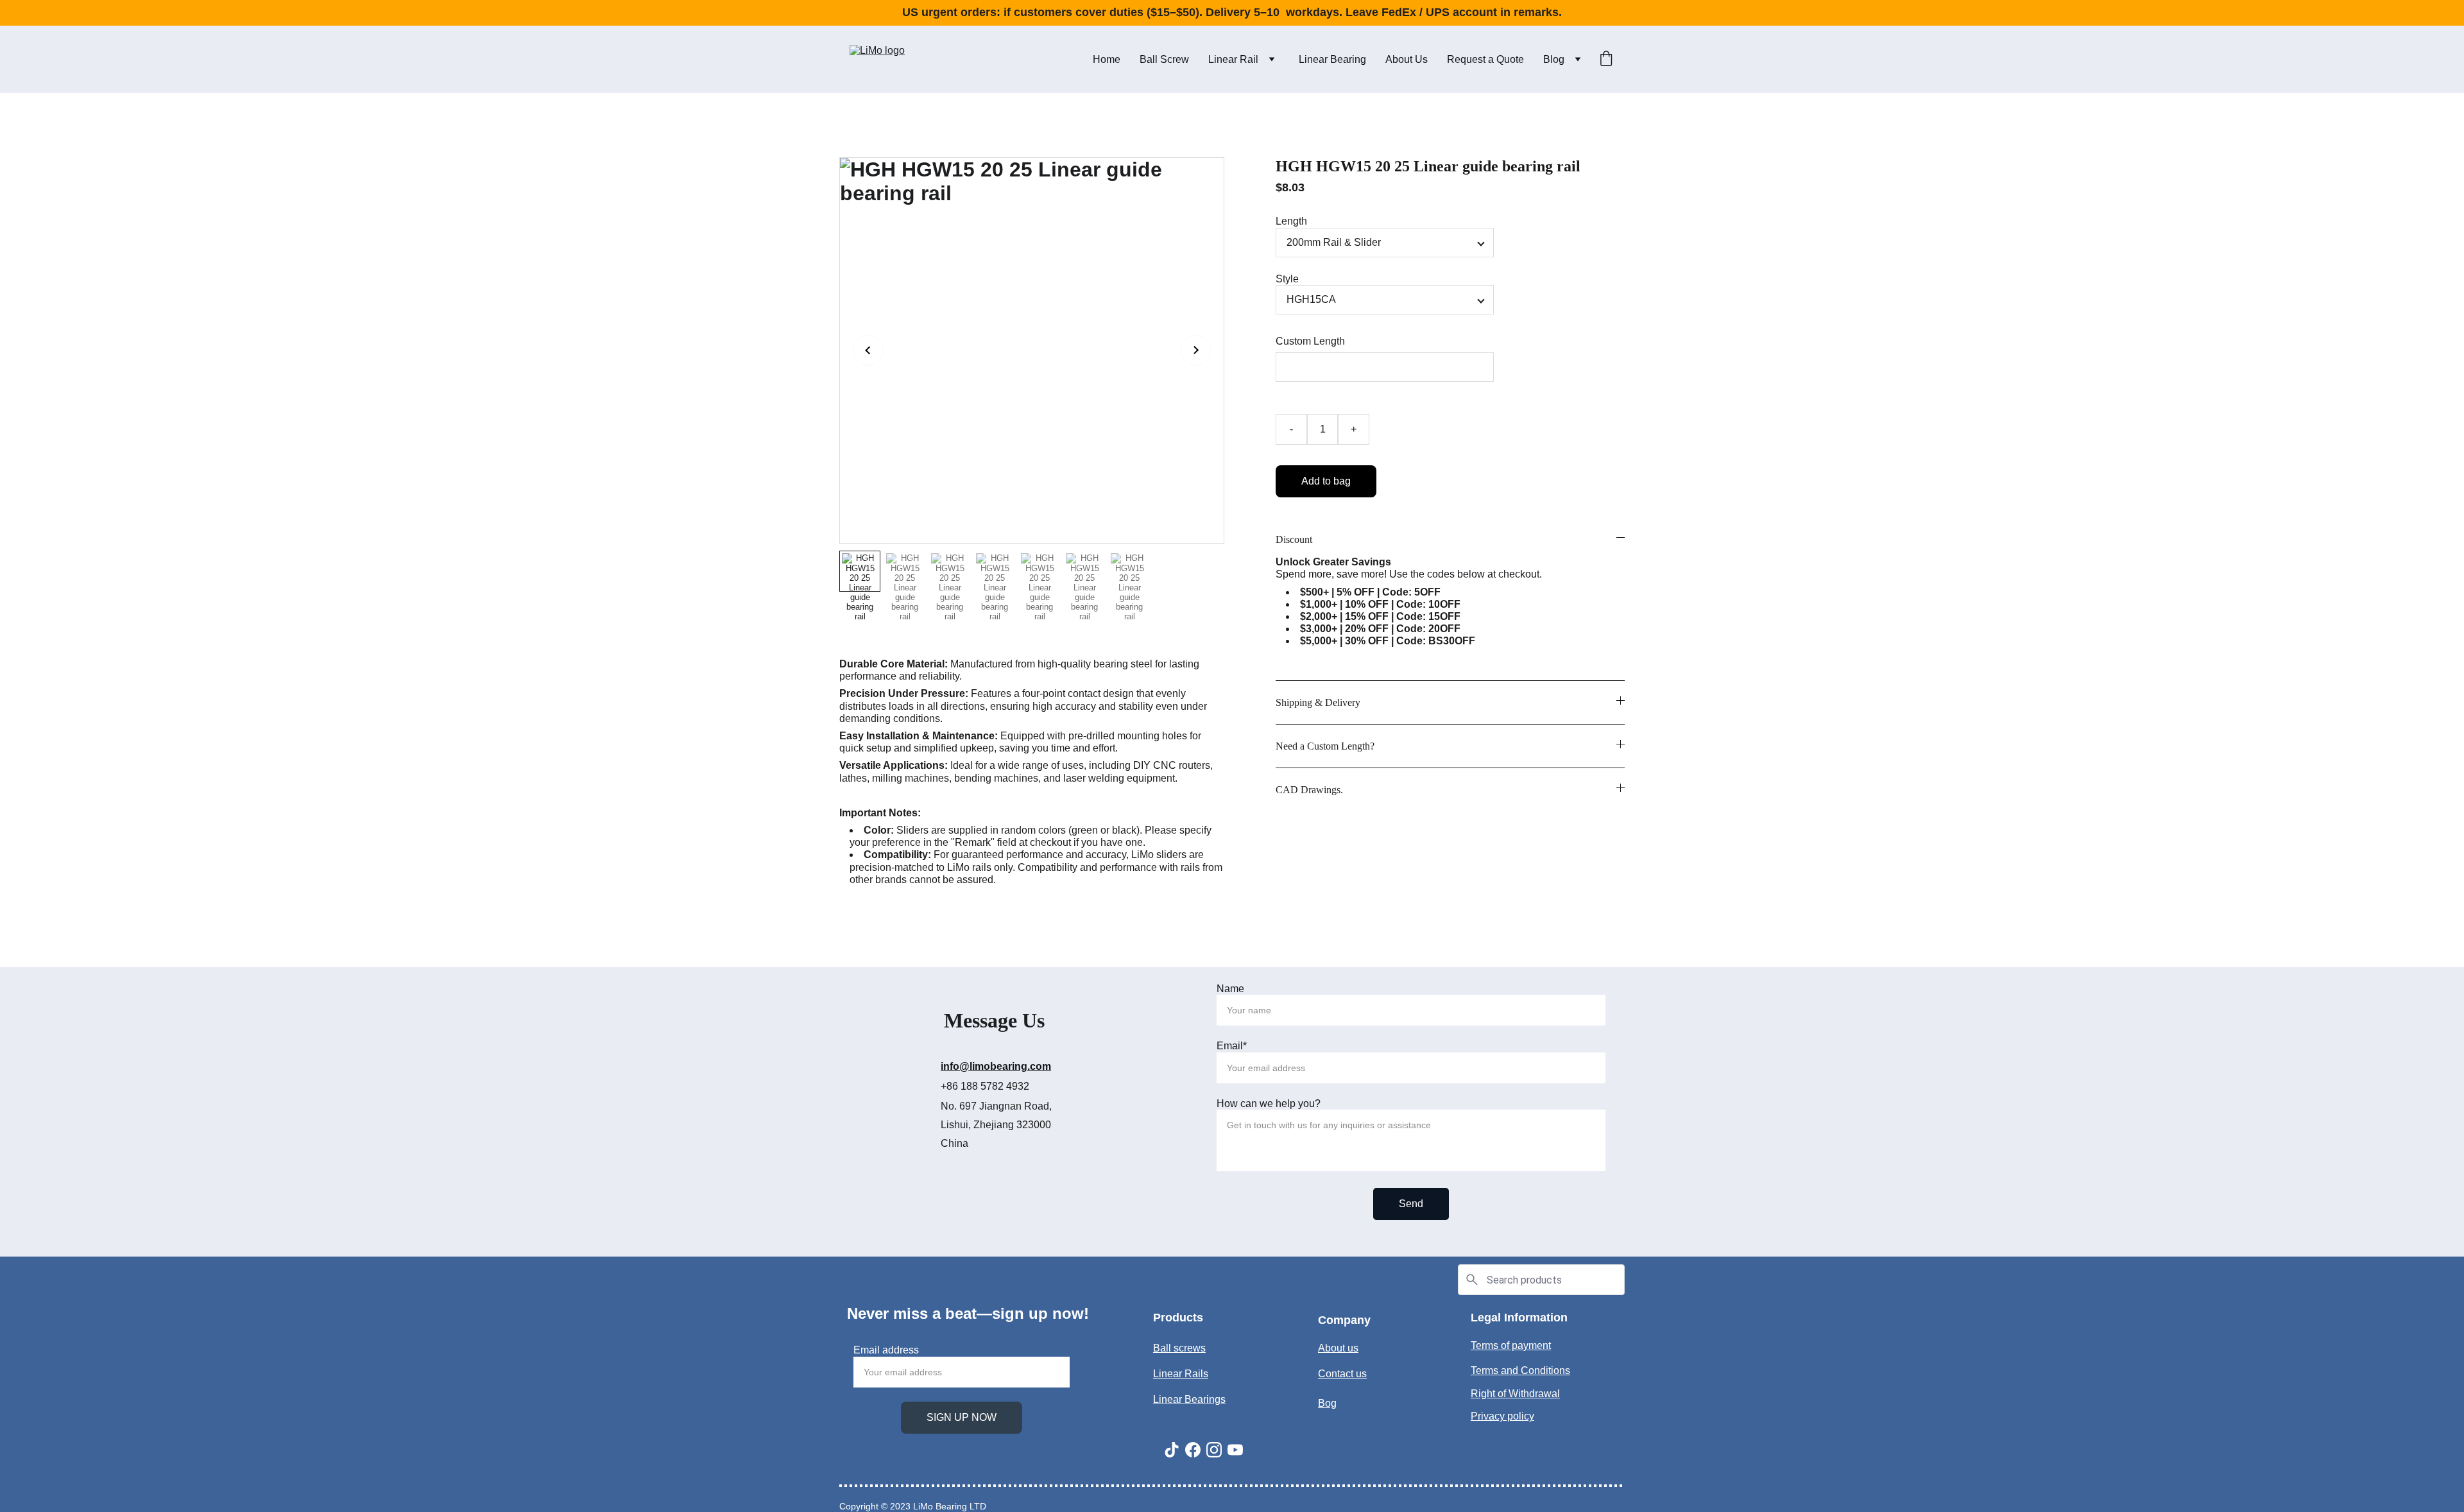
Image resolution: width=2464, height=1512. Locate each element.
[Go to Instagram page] (1214, 1450)
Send (1411, 1204)
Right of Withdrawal (1515, 1394)
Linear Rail (1233, 59)
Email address (886, 1350)
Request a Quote (1485, 59)
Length (1291, 221)
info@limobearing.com (996, 1066)
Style (1287, 279)
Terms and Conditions (1520, 1370)
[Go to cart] (1606, 60)
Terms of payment (1511, 1345)
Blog (1554, 59)
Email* (1232, 1046)
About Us (1407, 59)
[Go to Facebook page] (1193, 1450)
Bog (1327, 1403)
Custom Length (1310, 341)
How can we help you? (1269, 1104)
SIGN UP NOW (962, 1417)
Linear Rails (1181, 1374)
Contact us (1342, 1374)
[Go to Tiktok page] (1172, 1450)
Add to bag (1326, 481)
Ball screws (1179, 1348)
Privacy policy (1502, 1416)
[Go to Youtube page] (1235, 1450)
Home (1107, 59)
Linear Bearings (1189, 1399)
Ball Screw (1164, 59)
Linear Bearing (1332, 59)
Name (1230, 989)
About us (1338, 1348)
